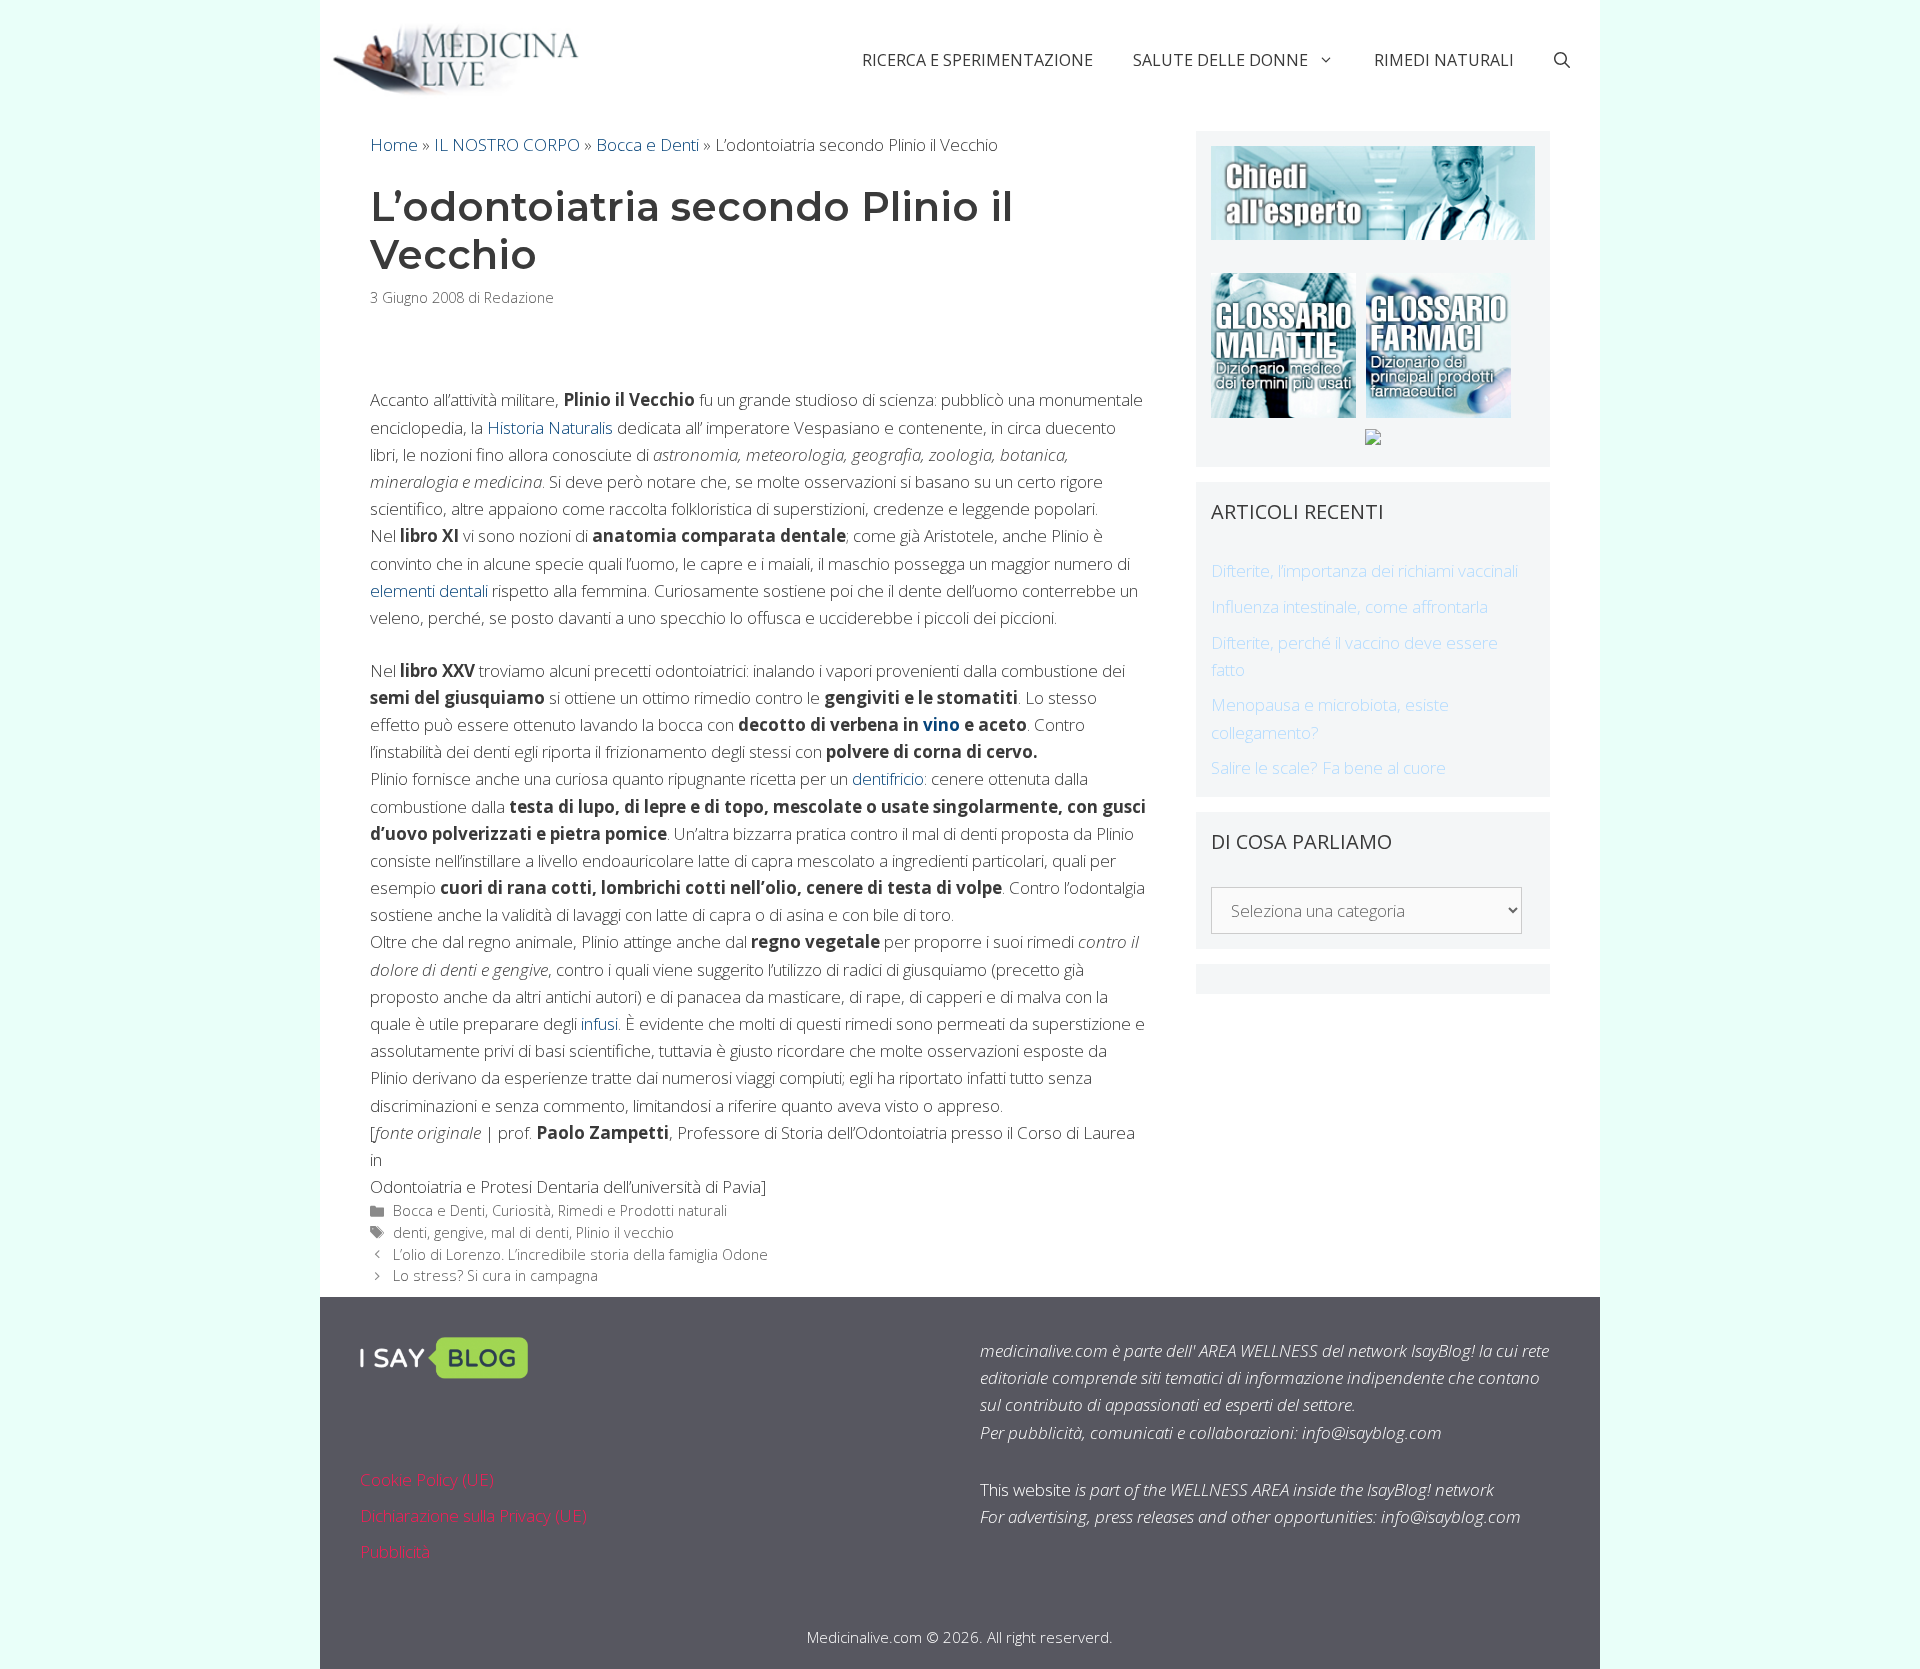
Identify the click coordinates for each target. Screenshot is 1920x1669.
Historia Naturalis (550, 427)
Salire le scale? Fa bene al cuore (1328, 767)
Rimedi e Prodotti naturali (642, 1210)
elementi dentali (429, 590)
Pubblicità (395, 1551)
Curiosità (521, 1210)
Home (394, 144)
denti (410, 1232)
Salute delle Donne (1220, 60)
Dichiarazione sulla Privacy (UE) (473, 1515)
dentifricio (888, 778)
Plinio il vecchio (625, 1232)
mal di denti (530, 1232)
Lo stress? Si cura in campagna (495, 1275)
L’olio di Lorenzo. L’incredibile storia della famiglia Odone (580, 1254)
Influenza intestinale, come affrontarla (1349, 606)
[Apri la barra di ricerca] (1562, 60)
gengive (459, 1232)
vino (941, 724)
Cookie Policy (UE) (427, 1479)
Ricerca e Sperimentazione (977, 60)
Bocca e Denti (647, 144)
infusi (599, 1023)
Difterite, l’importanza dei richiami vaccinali (1364, 570)
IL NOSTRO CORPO (507, 144)
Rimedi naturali (1444, 60)
